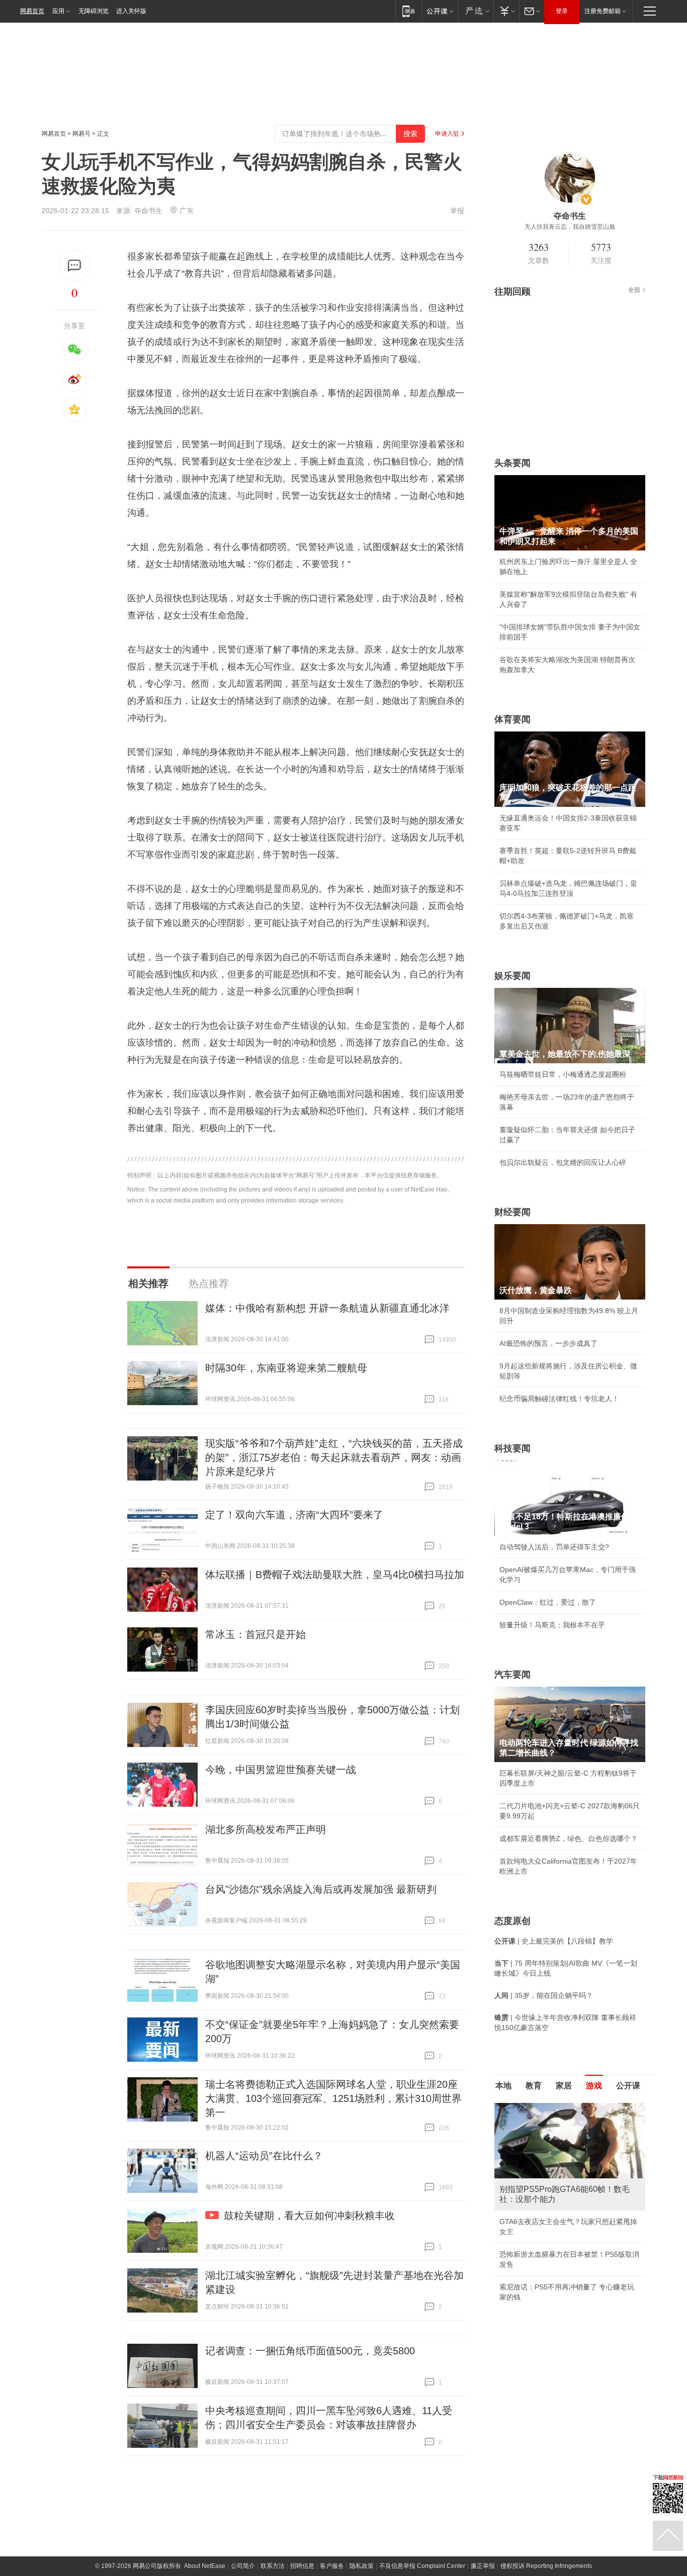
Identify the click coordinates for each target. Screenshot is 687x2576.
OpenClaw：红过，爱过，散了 (548, 1602)
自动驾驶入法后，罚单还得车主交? (554, 1547)
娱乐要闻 (512, 976)
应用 (58, 11)
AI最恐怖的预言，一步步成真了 (548, 1343)
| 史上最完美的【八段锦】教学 (554, 1941)
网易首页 (32, 11)
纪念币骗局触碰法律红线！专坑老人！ (559, 1399)
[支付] (506, 11)
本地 (503, 2086)
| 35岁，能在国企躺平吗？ (544, 1995)
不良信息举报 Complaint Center (422, 2566)
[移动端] (409, 11)
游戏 (594, 2086)
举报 (457, 211)
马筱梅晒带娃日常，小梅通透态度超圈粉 (563, 1074)
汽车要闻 (512, 1675)
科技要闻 (512, 1448)
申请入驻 (447, 134)
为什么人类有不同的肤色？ (542, 2152)
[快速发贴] (75, 266)
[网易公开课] (440, 11)
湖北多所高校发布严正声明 (266, 1829)
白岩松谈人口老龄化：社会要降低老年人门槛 (570, 2130)
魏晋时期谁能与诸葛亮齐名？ (545, 2175)
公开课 (628, 2086)
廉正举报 (483, 2566)
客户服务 (332, 2566)
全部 (634, 290)
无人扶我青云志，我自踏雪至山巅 (570, 227)
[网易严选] (476, 11)
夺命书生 (148, 211)
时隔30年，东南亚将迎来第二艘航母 (286, 1368)
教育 (534, 2086)
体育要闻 (512, 719)
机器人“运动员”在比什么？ (264, 2156)
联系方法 (273, 2566)
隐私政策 (362, 2566)
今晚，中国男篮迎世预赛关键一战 (281, 1770)
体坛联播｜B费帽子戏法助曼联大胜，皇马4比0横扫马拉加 (335, 1575)
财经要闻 (512, 1212)
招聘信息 (302, 2566)
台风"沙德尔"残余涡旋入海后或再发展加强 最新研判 (321, 1889)
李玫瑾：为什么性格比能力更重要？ (556, 2107)
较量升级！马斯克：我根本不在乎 (552, 1625)
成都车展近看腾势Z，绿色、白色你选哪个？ (569, 1838)
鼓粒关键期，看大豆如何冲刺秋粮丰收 (309, 2216)
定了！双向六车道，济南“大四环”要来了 (294, 1515)
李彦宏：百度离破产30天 (539, 2197)
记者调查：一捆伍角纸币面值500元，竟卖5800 (310, 2351)
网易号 (81, 134)
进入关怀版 (131, 11)
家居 (564, 2086)
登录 (562, 11)
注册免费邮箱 (603, 11)
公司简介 (243, 2566)
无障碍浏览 (94, 11)
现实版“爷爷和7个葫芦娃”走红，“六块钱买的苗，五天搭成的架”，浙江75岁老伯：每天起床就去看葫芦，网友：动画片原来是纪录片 (334, 1457)
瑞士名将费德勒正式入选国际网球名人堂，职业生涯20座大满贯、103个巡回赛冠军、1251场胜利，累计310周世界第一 (333, 2098)
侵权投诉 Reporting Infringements (546, 2566)
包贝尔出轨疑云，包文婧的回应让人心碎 (563, 1162)
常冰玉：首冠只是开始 (255, 1634)
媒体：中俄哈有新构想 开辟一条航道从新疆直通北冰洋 (327, 1308)
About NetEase (205, 2566)
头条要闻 (512, 463)
